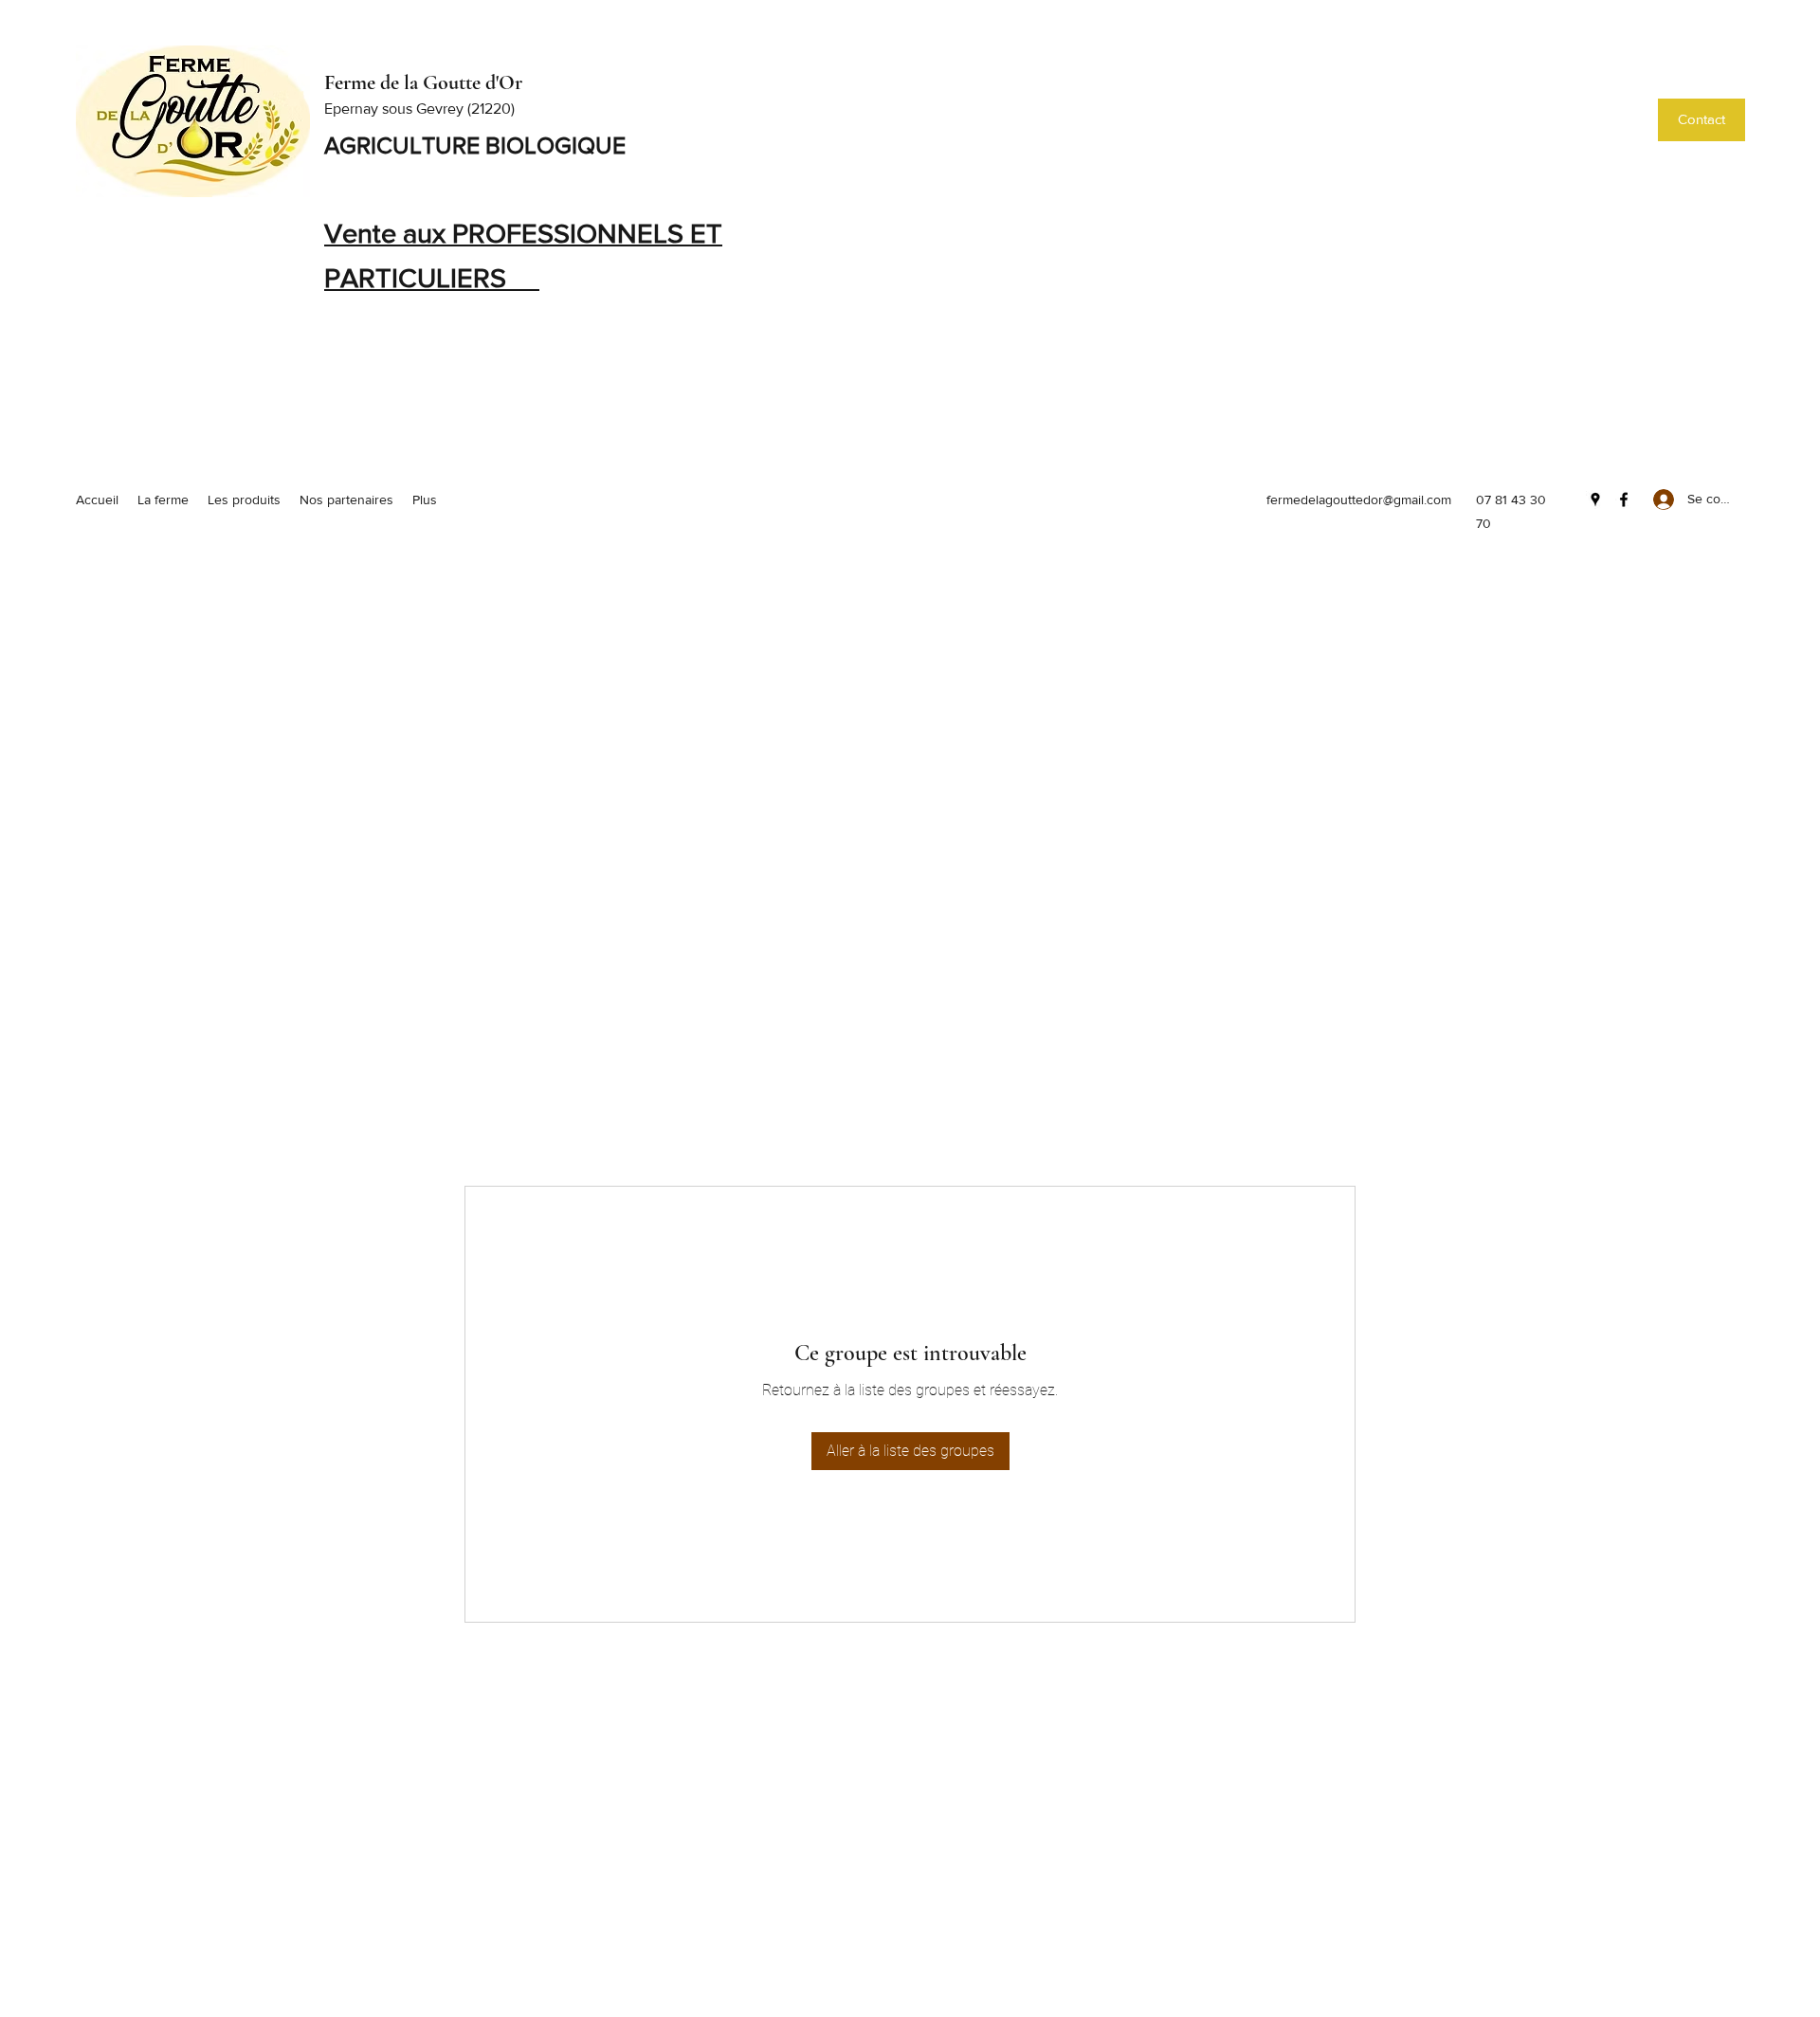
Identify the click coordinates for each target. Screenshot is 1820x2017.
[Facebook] (1624, 500)
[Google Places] (1595, 500)
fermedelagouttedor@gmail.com (1359, 500)
